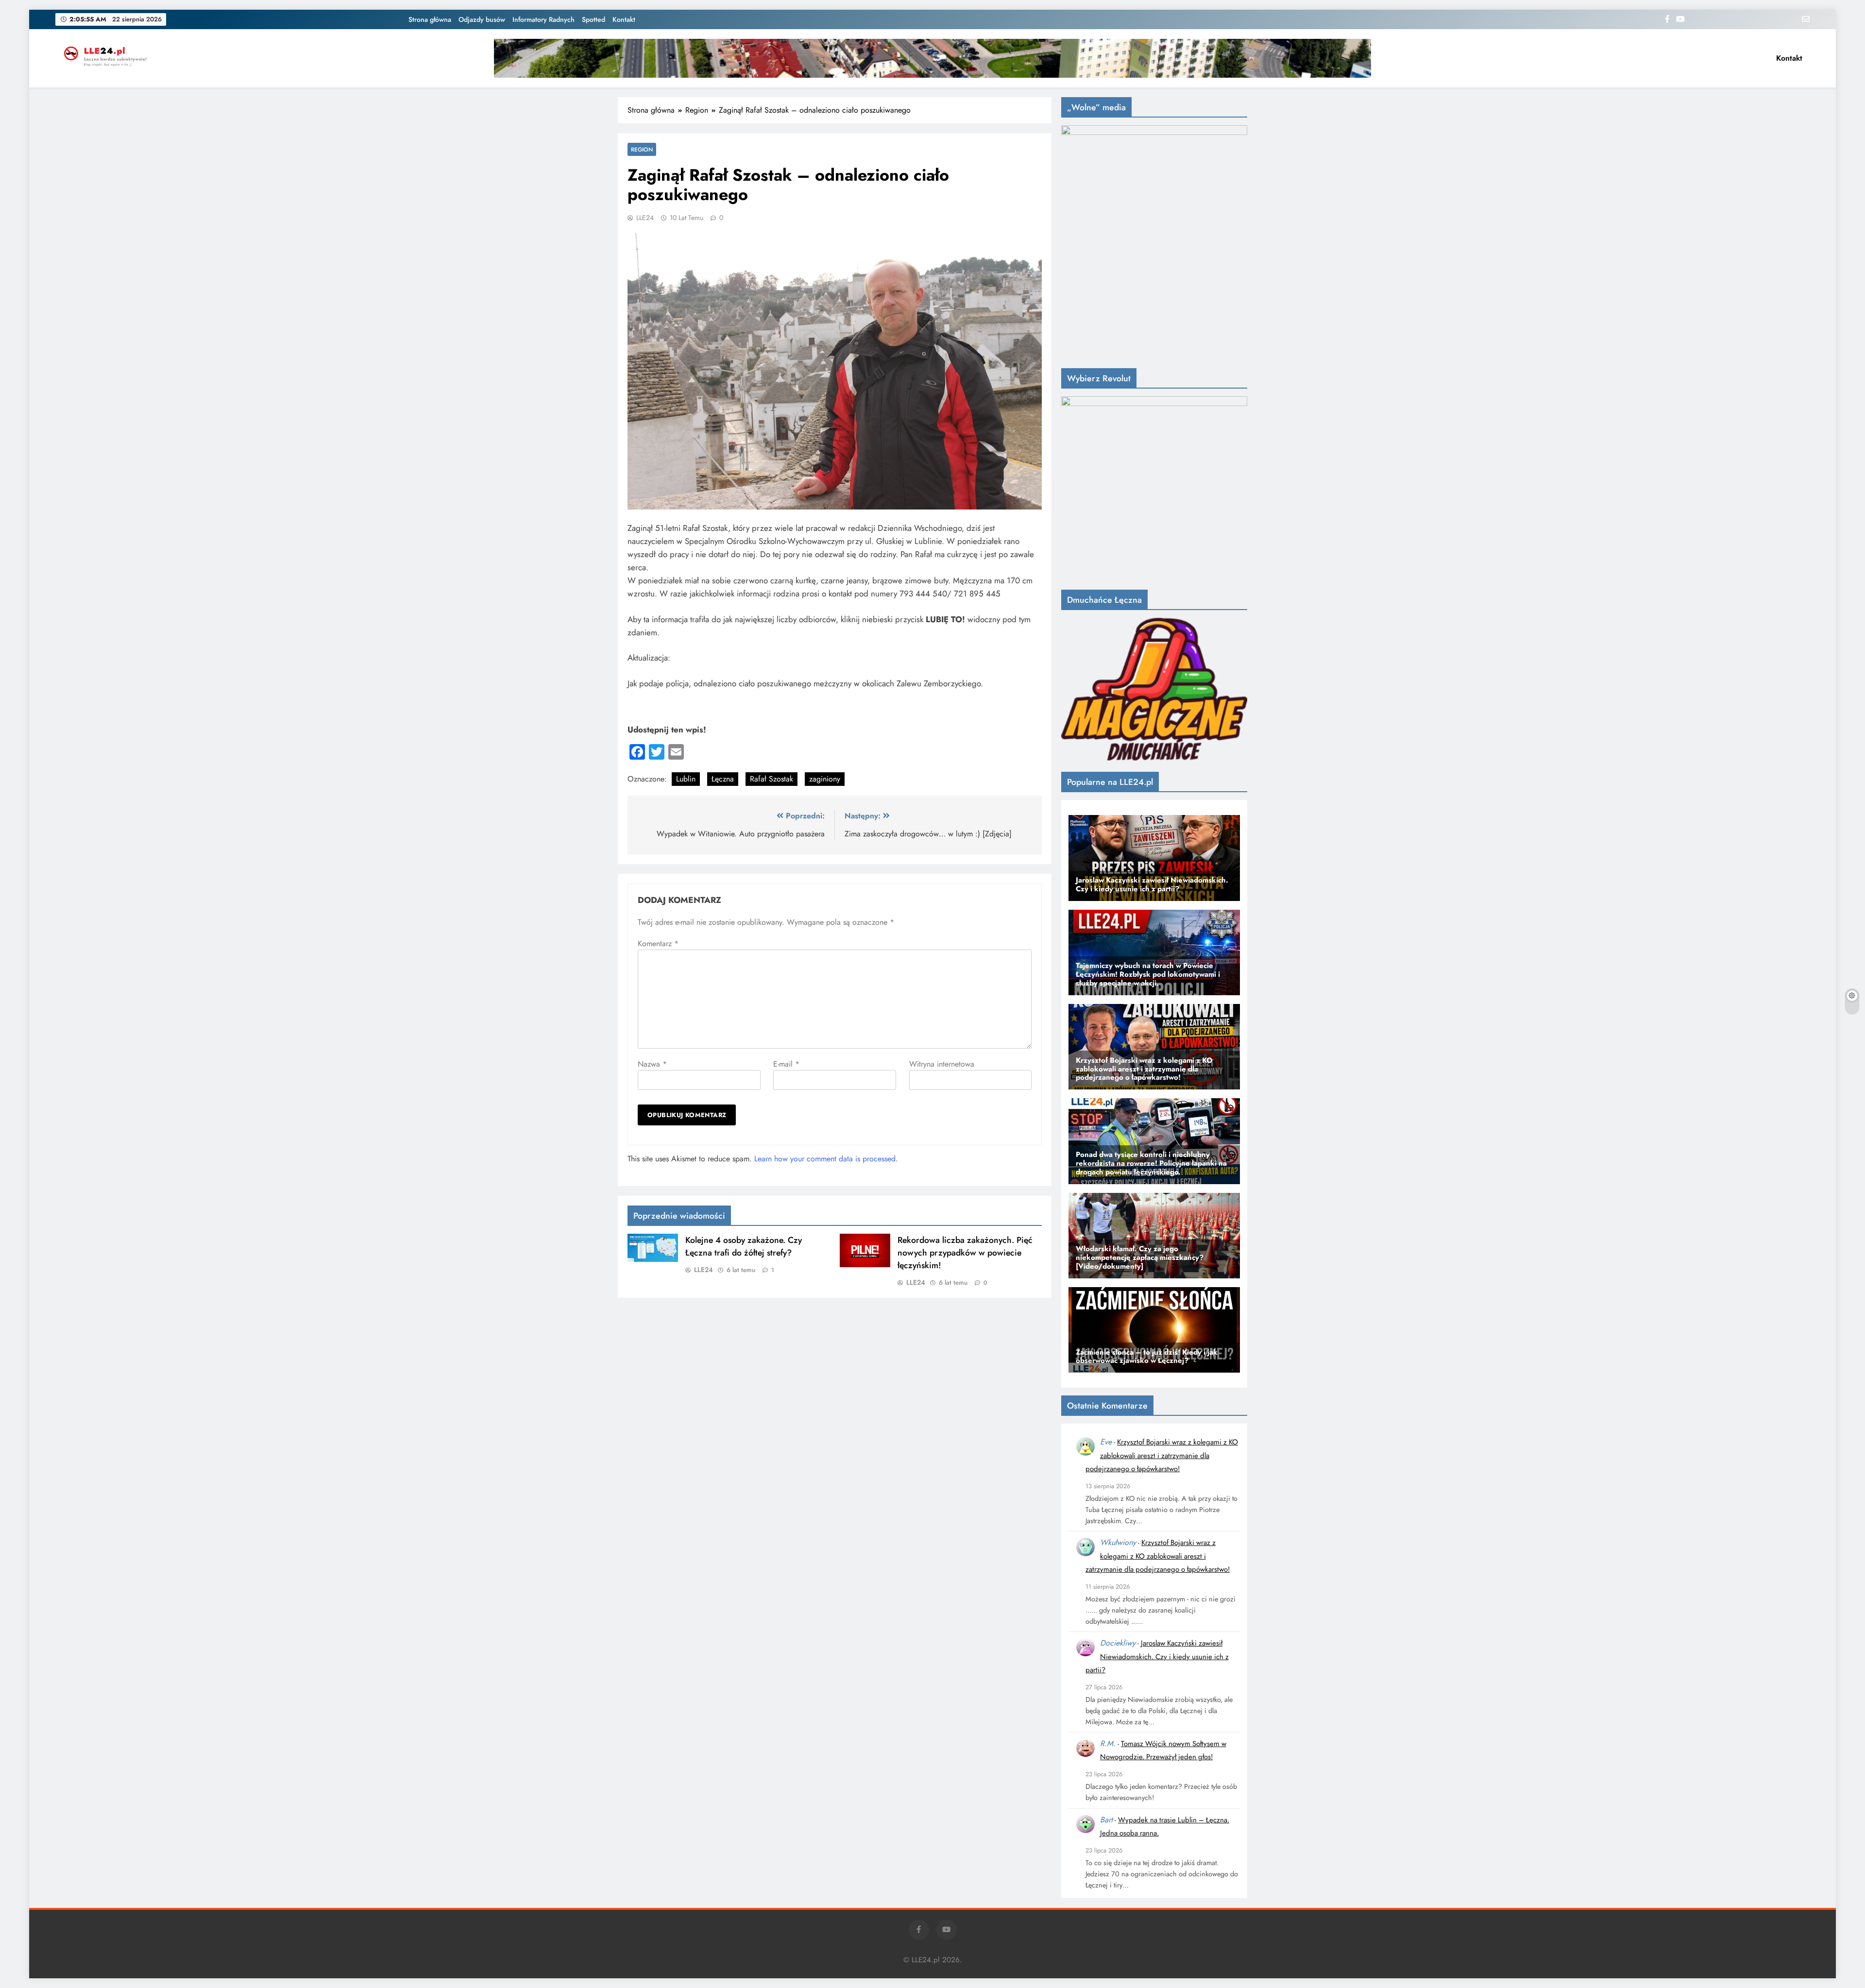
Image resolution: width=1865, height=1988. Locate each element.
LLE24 (645, 218)
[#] (932, 58)
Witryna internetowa (942, 1064)
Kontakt (624, 19)
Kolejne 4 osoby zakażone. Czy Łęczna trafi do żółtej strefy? (744, 1246)
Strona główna (430, 19)
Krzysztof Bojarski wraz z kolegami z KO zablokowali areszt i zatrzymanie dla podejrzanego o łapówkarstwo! (1162, 1455)
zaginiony (825, 779)
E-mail (786, 1064)
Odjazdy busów (482, 19)
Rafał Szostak (771, 779)
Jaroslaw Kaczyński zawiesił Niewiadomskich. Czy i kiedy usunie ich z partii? (1157, 1657)
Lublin (686, 779)
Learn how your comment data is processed (825, 1159)
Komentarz (658, 943)
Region (642, 149)
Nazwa (652, 1064)
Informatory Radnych (543, 19)
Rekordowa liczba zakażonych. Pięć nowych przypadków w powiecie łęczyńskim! (965, 1253)
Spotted (593, 19)
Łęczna (723, 779)
